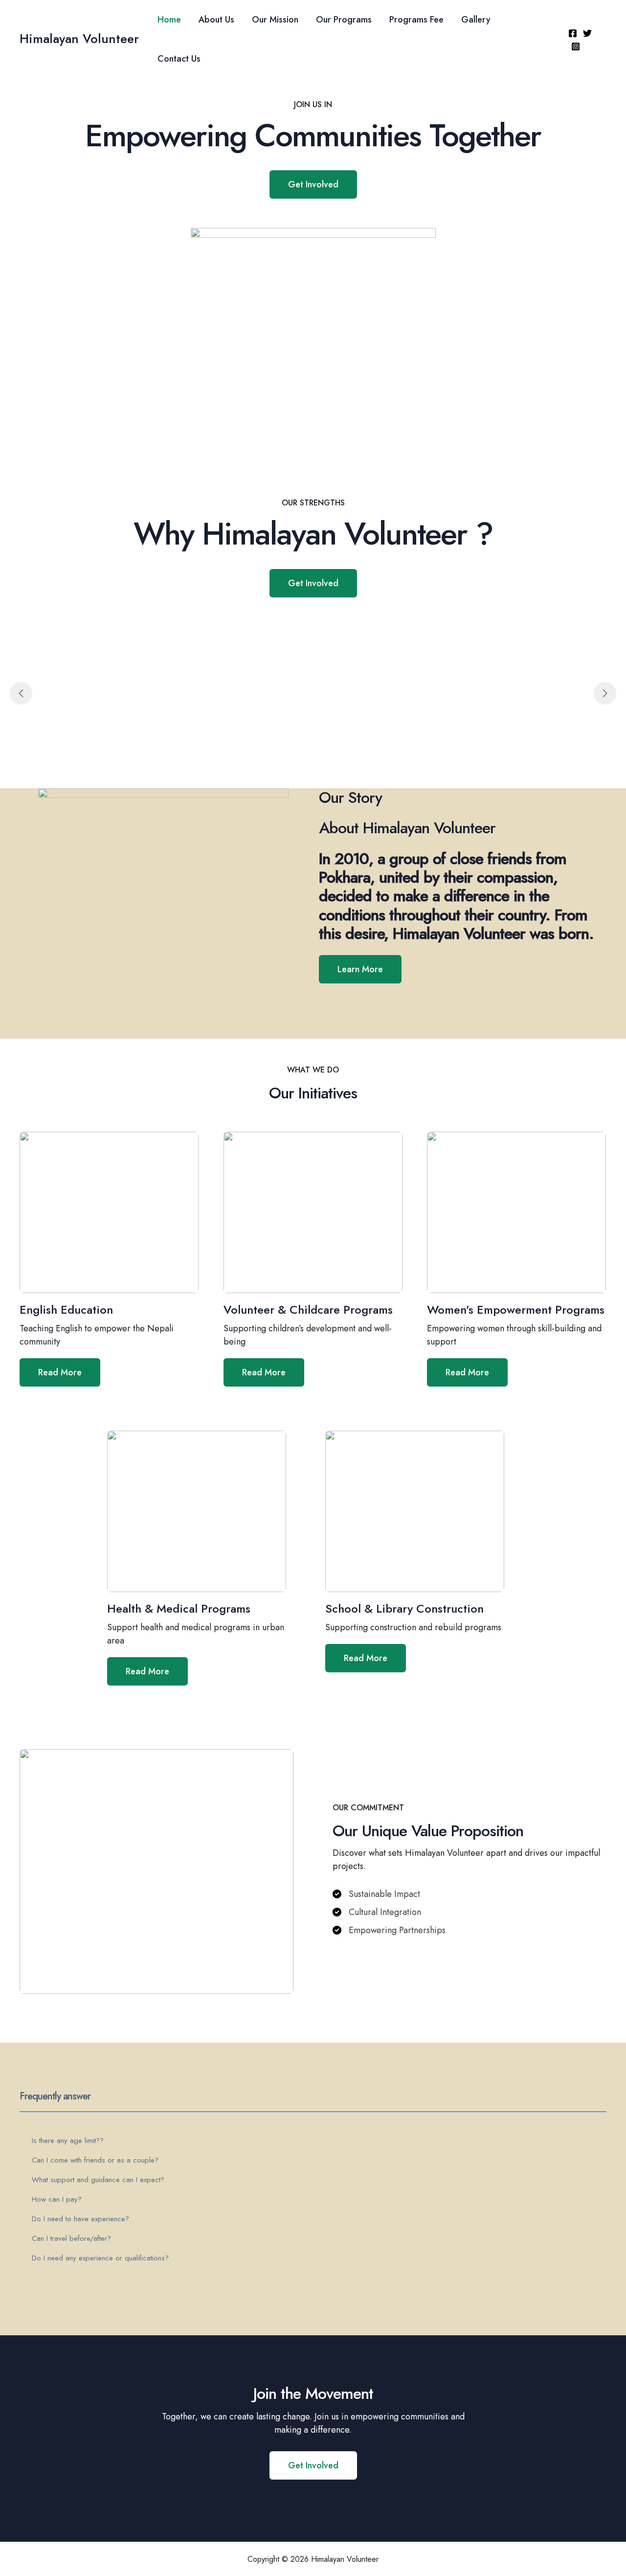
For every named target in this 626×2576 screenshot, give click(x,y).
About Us (216, 20)
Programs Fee (416, 20)
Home (169, 20)
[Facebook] (573, 33)
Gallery (476, 20)
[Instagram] (576, 46)
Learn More (360, 969)
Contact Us (179, 59)
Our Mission (275, 20)
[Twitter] (587, 33)
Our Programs (344, 20)
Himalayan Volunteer (79, 39)
